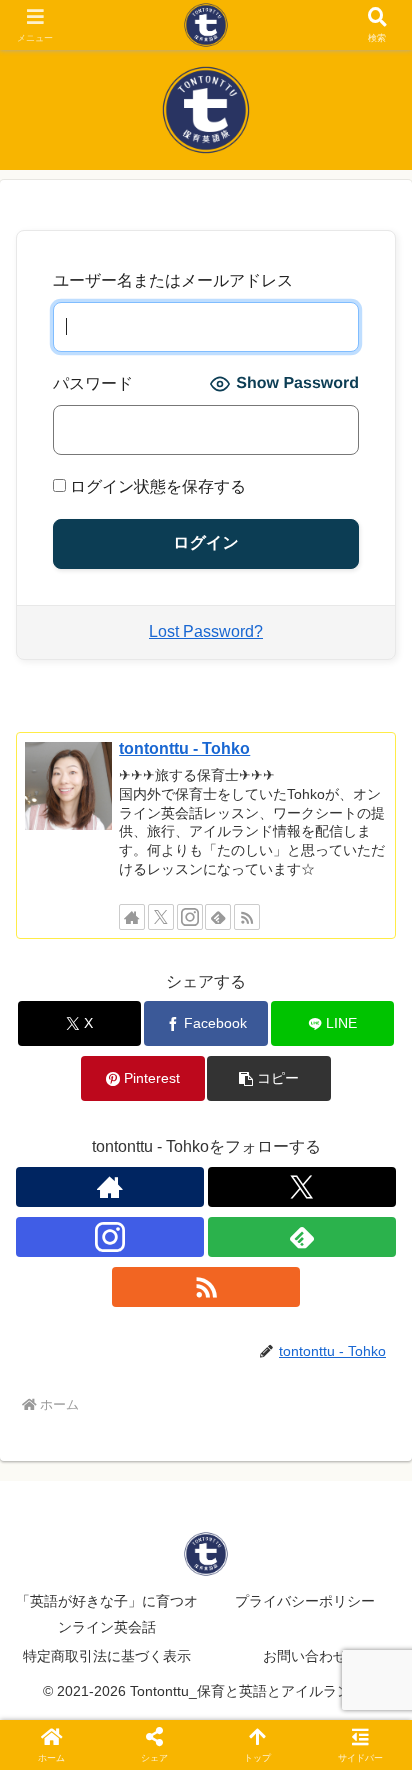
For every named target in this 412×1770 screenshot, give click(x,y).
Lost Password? (206, 631)
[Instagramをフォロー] (190, 917)
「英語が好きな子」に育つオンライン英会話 (107, 1613)
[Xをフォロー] (161, 917)
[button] (269, 1078)
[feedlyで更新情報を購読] (218, 917)
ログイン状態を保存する (156, 486)
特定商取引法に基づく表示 (107, 1656)
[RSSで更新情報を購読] (247, 917)
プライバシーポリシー (305, 1601)
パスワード (93, 383)
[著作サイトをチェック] (132, 917)
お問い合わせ (305, 1656)
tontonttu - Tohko (184, 748)
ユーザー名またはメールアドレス (173, 280)
